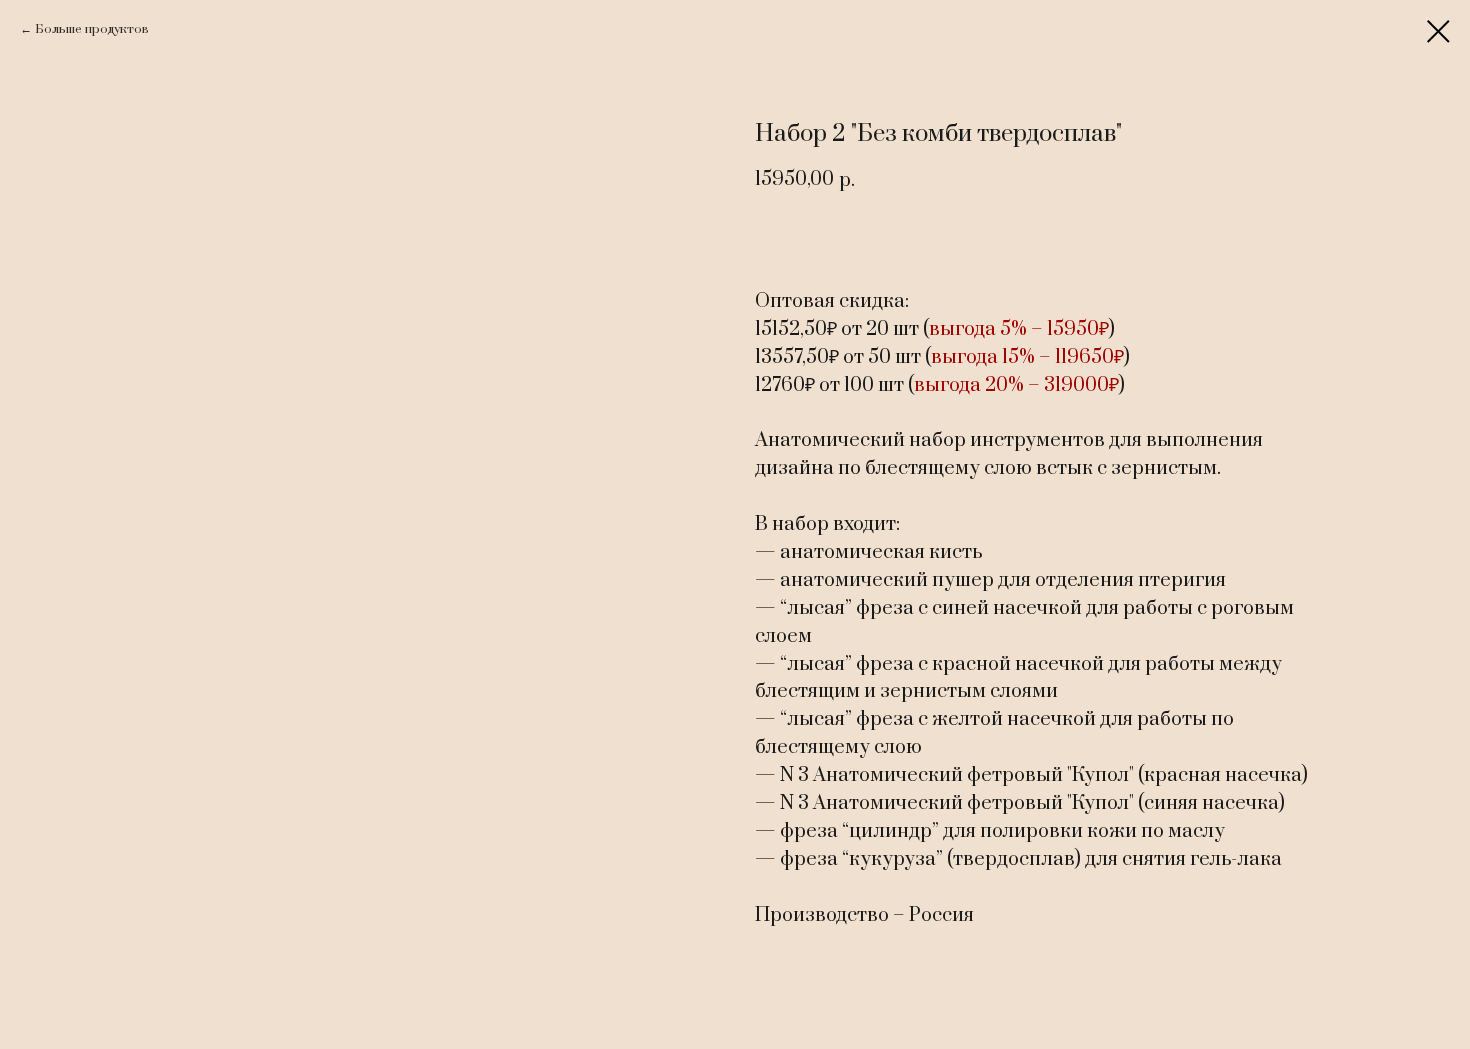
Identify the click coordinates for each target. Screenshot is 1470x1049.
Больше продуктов (92, 29)
